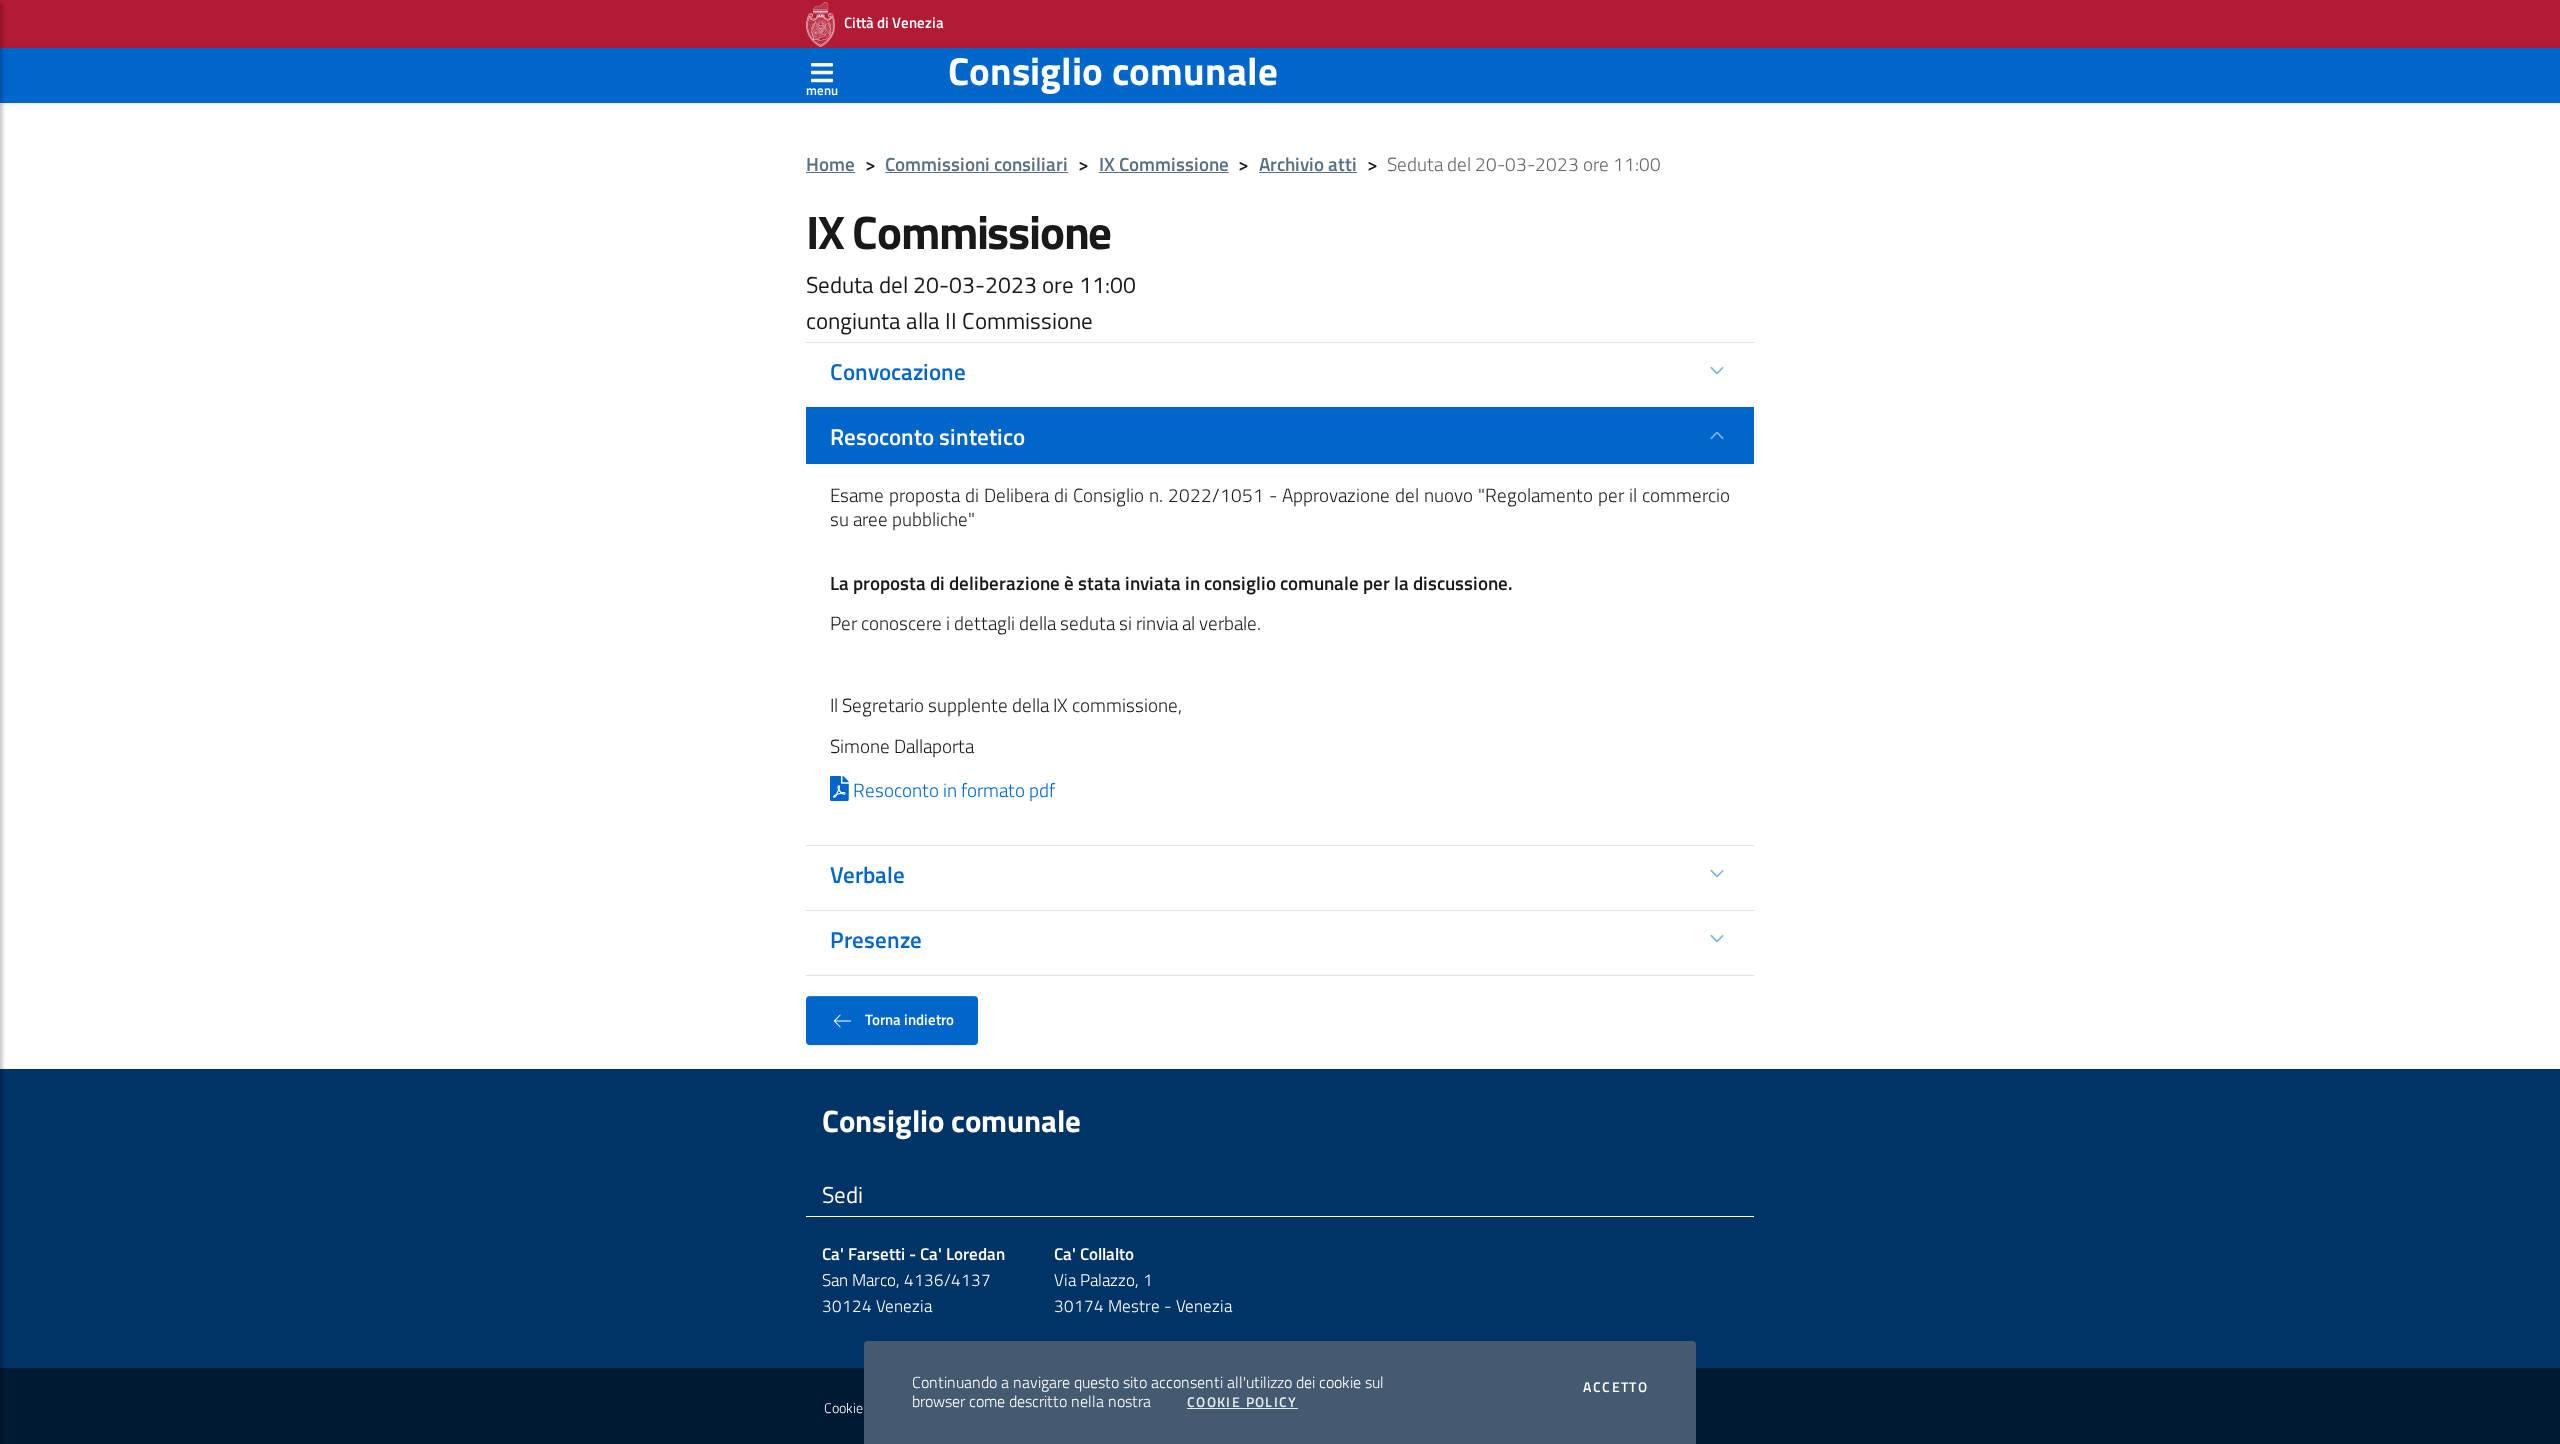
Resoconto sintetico (927, 436)
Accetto (1615, 1387)
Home (830, 164)
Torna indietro (908, 1019)
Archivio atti (1308, 164)
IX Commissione (1164, 164)
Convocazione (898, 371)
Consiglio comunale (1113, 70)
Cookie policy (861, 1408)
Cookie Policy (1242, 1402)
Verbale (867, 874)
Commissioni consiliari (976, 164)
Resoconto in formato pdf (952, 790)
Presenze (876, 939)
